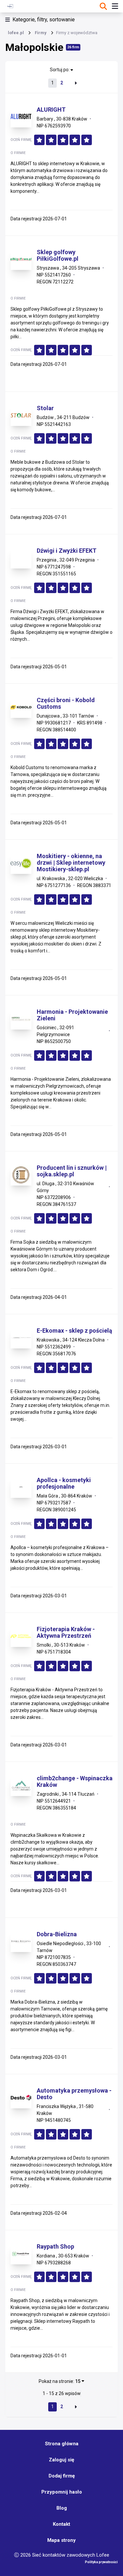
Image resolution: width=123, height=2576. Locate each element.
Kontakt (61, 2524)
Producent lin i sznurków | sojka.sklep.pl (72, 1171)
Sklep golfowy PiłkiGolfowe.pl (58, 255)
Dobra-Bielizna (57, 1934)
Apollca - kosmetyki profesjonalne (64, 1483)
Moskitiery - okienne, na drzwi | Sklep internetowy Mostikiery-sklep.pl (71, 863)
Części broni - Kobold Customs (66, 703)
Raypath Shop (55, 2247)
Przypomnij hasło (62, 2492)
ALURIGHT (51, 110)
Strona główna (62, 2444)
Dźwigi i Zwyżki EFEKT (67, 551)
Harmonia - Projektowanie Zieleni (72, 1015)
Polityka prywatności (101, 2562)
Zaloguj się (61, 2460)
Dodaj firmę (62, 2476)
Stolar (45, 408)
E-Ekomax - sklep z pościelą (74, 1331)
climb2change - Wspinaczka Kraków (75, 1782)
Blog (62, 2508)
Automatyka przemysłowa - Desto (74, 2094)
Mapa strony (61, 2540)
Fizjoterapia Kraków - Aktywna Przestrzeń (66, 1632)
